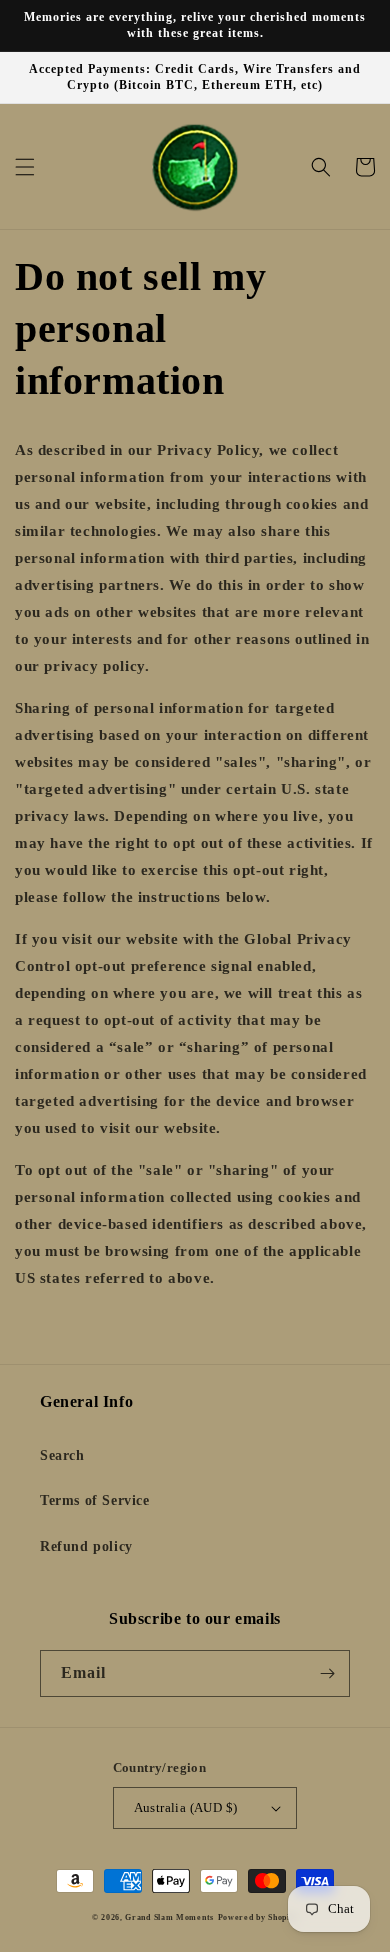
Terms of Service (95, 1500)
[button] (25, 167)
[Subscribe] (327, 1673)
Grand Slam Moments (169, 1917)
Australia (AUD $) (186, 1807)
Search (62, 1455)
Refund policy (86, 1546)
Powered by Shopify (258, 1917)
